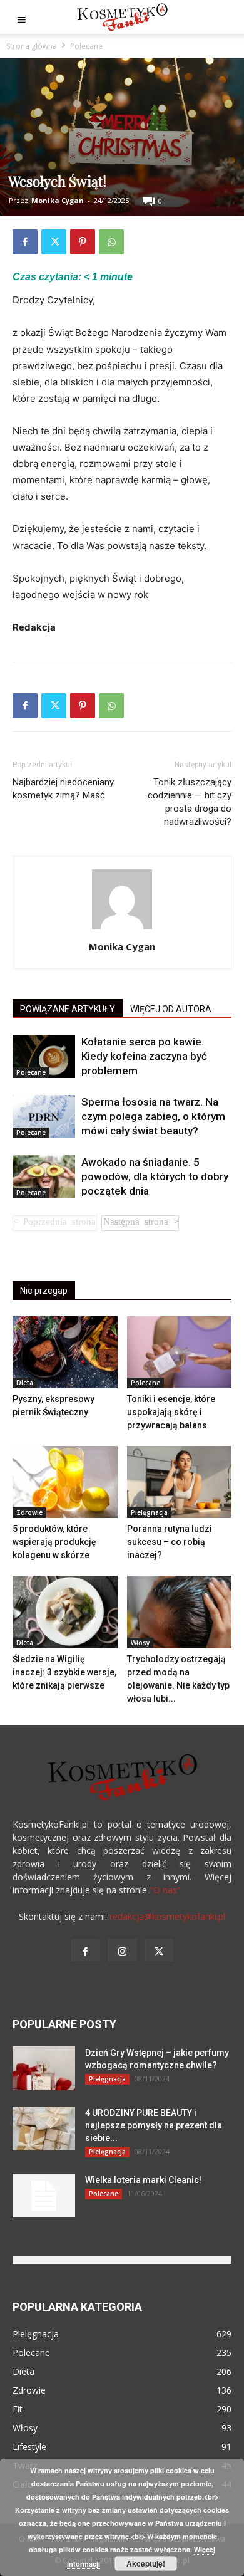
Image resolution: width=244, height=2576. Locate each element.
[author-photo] (122, 929)
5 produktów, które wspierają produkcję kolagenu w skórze (54, 1542)
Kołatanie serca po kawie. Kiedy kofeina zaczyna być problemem (144, 1056)
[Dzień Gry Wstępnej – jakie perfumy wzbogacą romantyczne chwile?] (44, 2068)
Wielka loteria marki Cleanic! (143, 2180)
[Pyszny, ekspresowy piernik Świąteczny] (65, 1352)
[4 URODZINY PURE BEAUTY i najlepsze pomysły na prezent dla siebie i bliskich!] (44, 2128)
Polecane (86, 46)
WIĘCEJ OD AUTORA (171, 1009)
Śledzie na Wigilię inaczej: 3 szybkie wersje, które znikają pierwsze (64, 1672)
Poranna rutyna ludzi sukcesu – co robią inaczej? (170, 1542)
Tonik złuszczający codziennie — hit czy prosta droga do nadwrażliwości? (190, 802)
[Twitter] (54, 242)
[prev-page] (55, 1223)
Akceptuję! (146, 2563)
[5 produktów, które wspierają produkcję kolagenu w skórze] (65, 1482)
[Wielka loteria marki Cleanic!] (44, 2196)
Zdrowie (29, 1512)
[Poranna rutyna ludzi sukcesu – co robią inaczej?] (180, 1482)
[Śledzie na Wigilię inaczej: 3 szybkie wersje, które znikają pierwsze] (65, 1612)
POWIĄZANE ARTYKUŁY (68, 1009)
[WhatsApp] (111, 242)
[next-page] (140, 1223)
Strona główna (32, 46)
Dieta (25, 1383)
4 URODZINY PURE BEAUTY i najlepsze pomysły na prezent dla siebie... (154, 2125)
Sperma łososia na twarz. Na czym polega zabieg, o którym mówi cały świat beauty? (153, 1116)
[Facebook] (25, 242)
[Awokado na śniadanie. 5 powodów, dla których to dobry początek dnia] (44, 1177)
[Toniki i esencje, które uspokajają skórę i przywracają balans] (180, 1352)
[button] (21, 17)
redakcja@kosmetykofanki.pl (167, 1916)
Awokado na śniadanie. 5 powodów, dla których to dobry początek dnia (155, 1176)
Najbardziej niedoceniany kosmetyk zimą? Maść (63, 789)
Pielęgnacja (149, 1512)
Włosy (140, 1643)
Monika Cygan (58, 200)
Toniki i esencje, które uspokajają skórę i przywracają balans (171, 1412)
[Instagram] (122, 1950)
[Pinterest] (83, 242)
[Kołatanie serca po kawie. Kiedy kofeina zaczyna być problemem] (44, 1056)
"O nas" (165, 1890)
